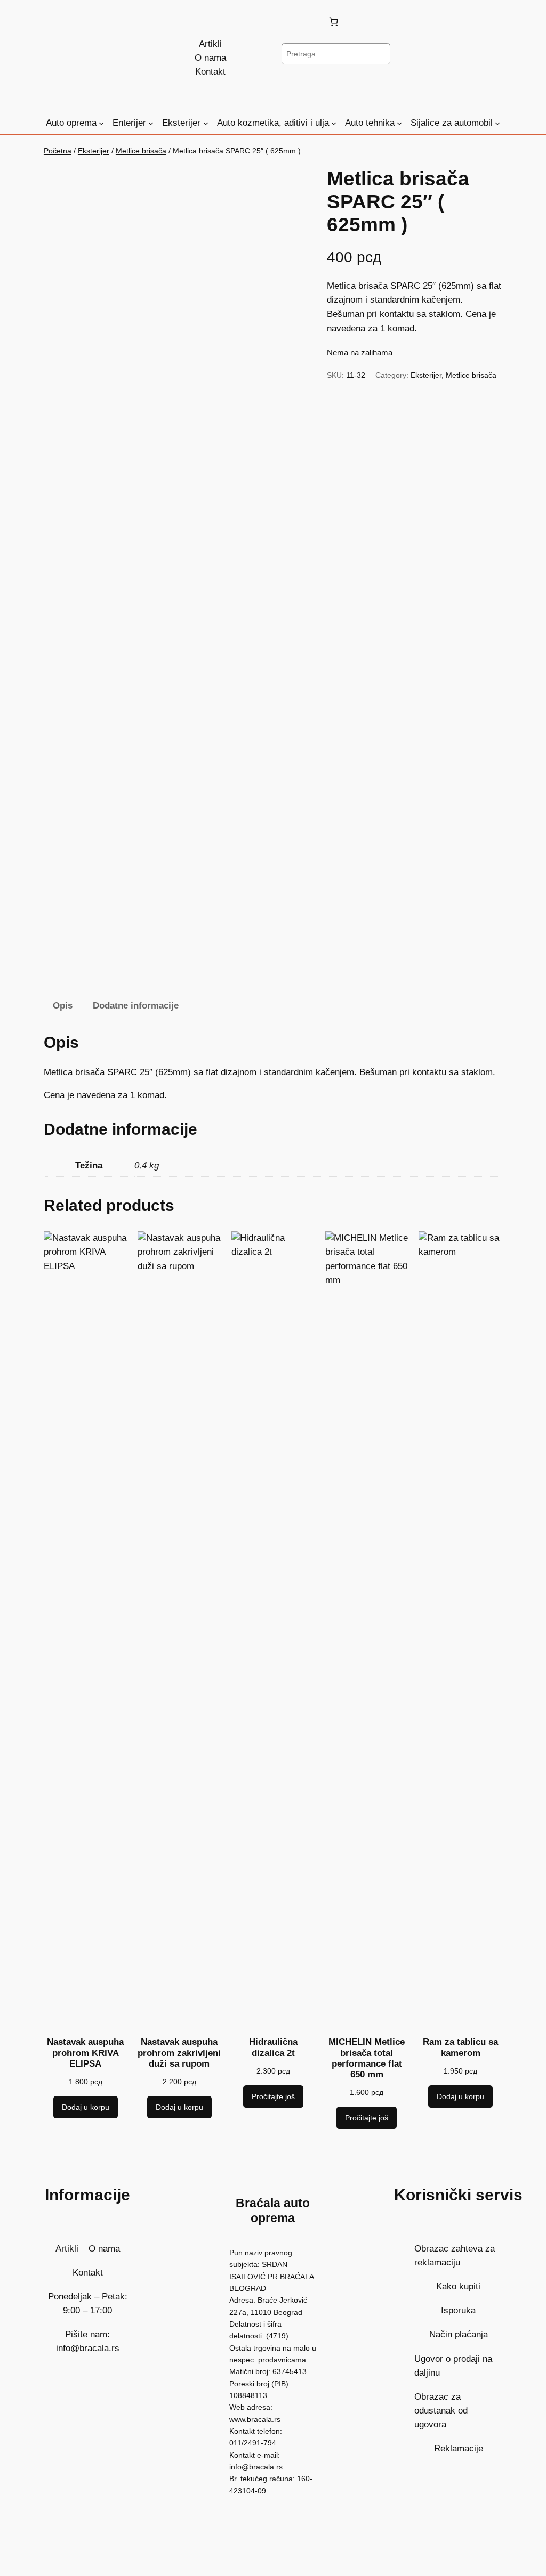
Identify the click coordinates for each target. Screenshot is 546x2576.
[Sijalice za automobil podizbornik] (497, 123)
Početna (58, 151)
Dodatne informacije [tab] (136, 1006)
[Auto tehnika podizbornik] (399, 123)
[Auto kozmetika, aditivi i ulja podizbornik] (334, 123)
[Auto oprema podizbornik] (101, 123)
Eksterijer (94, 151)
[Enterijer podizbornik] (151, 123)
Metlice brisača (141, 151)
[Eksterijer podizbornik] (206, 123)
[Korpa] (336, 22)
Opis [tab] (63, 1006)
